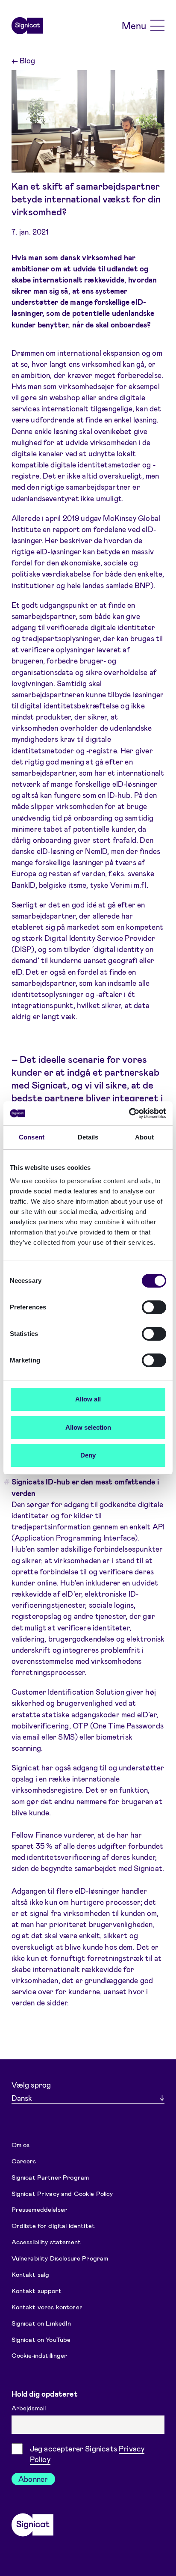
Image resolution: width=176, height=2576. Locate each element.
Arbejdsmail (30, 2408)
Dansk (22, 2098)
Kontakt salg (31, 2274)
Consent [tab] (32, 1137)
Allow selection (88, 1427)
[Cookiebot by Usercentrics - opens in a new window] (129, 1113)
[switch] (154, 1307)
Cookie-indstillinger (39, 2355)
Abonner (33, 2479)
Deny (88, 1455)
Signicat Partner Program (50, 2177)
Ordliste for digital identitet (53, 2225)
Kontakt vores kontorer (47, 2307)
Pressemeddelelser (40, 2209)
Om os (21, 2144)
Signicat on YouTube (41, 2339)
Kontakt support (37, 2290)
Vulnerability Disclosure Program (60, 2258)
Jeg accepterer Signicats (87, 2454)
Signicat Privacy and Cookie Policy (62, 2193)
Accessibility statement (46, 2242)
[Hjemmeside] (27, 26)
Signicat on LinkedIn (41, 2323)
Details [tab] (88, 1137)
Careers (24, 2160)
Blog (23, 60)
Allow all (88, 1399)
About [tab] (144, 1137)
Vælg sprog (31, 2085)
